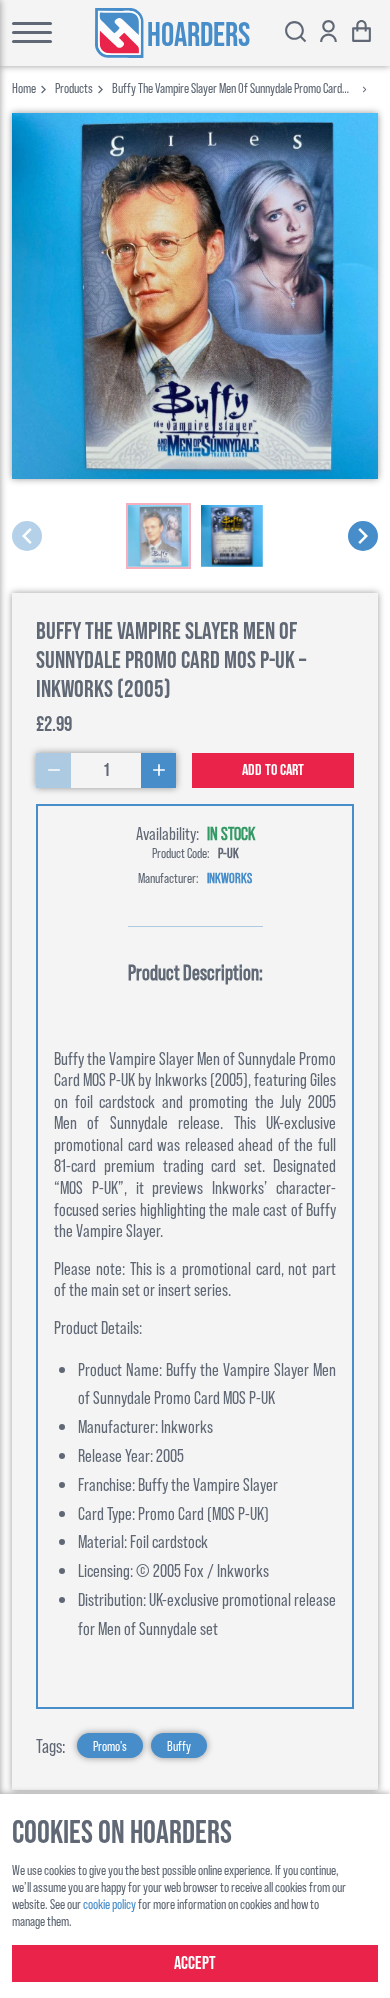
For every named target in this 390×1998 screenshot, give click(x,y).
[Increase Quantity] (158, 770)
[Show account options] (328, 33)
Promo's (110, 1745)
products (74, 87)
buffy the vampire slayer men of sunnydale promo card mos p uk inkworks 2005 (227, 87)
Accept (195, 1963)
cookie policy (109, 1903)
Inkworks (229, 877)
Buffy (179, 1745)
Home (24, 87)
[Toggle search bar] (295, 33)
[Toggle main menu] (26, 33)
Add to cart (273, 770)
